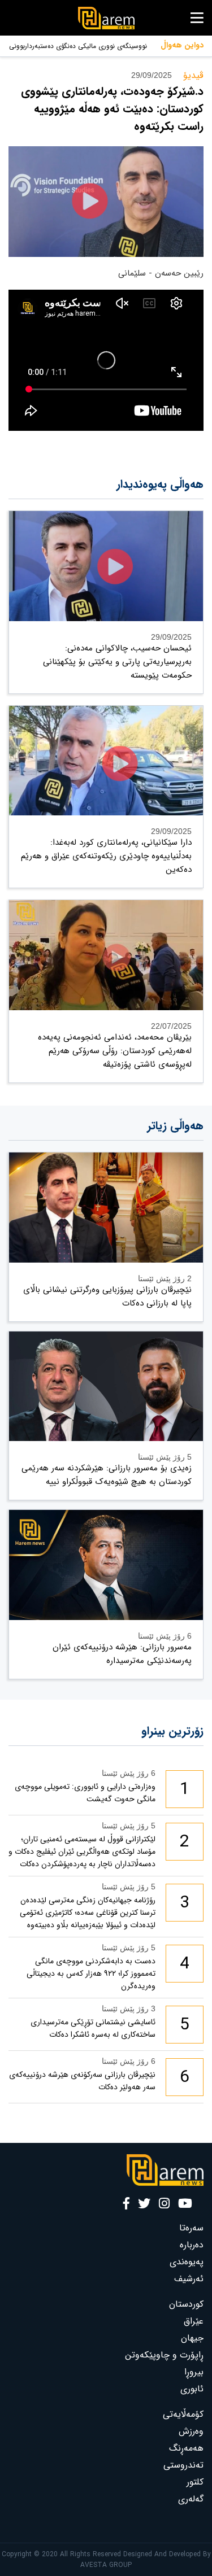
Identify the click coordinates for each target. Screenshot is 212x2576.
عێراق (194, 2321)
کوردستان (186, 2304)
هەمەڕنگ (186, 2448)
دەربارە (192, 2245)
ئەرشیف (189, 2279)
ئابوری (192, 2389)
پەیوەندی (187, 2262)
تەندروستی (183, 2465)
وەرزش (191, 2431)
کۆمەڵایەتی (183, 2414)
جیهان (192, 2338)
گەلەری (191, 2499)
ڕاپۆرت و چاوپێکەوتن (164, 2355)
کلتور (195, 2482)
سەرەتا (191, 2228)
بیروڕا (194, 2372)
